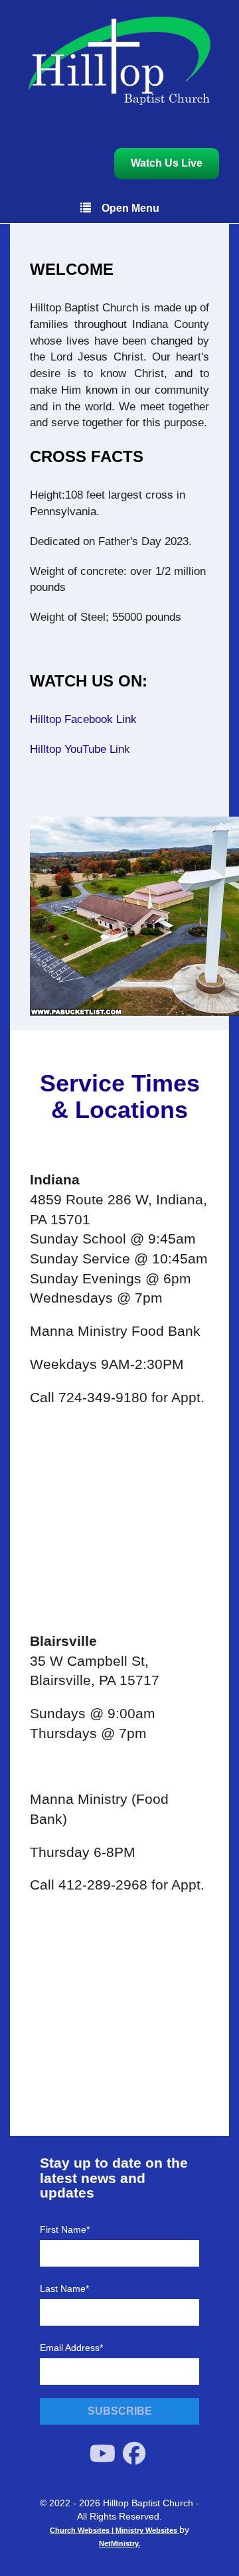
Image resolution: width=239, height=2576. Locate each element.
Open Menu (130, 208)
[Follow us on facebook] (134, 2454)
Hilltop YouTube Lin (77, 749)
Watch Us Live (167, 163)
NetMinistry (119, 2543)
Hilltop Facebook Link (83, 719)
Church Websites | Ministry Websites (115, 2530)
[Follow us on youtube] (103, 2454)
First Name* (65, 2229)
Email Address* (71, 2348)
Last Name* (64, 2289)
